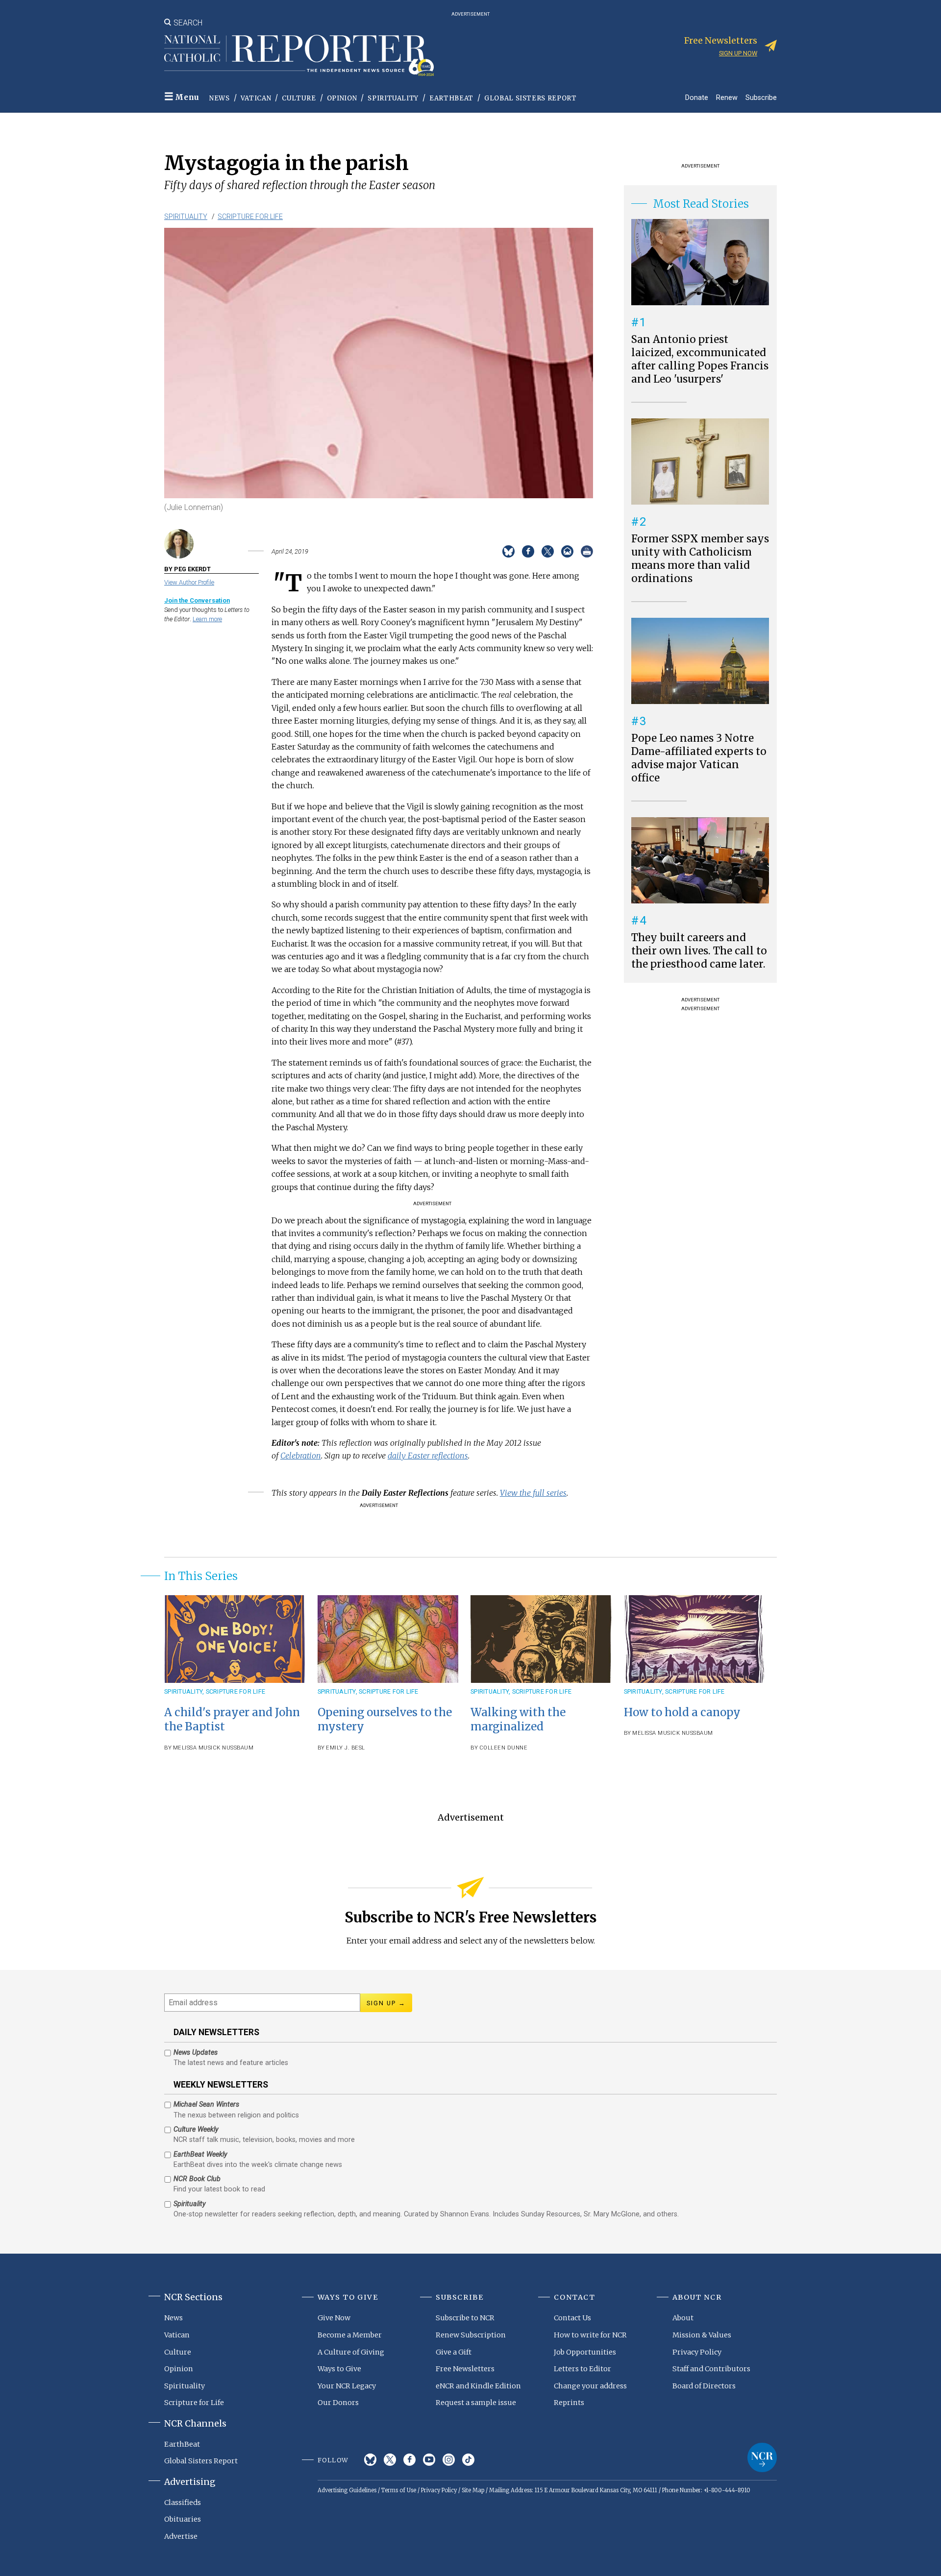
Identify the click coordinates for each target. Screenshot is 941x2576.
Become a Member (350, 2335)
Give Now (334, 2318)
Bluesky (370, 2460)
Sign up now (738, 53)
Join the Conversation (197, 600)
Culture (299, 98)
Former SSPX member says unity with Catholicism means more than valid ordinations (700, 559)
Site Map (473, 2490)
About (683, 2318)
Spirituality (393, 98)
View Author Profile (189, 582)
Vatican (256, 98)
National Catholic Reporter (762, 2457)
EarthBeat (451, 98)
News (220, 98)
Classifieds (183, 2503)
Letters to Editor (582, 2369)
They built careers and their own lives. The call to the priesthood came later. (699, 951)
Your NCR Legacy (347, 2386)
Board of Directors (704, 2386)
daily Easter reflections (428, 1456)
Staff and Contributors (711, 2369)
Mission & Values (702, 2335)
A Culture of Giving (351, 2352)
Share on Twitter (548, 551)
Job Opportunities (585, 2352)
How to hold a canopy (682, 1712)
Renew (727, 97)
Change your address (590, 2386)
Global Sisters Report (531, 98)
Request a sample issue (476, 2403)
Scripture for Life (250, 217)
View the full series (533, 1493)
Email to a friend (567, 551)
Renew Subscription (471, 2335)
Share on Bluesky (508, 551)
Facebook (409, 2460)
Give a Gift (454, 2352)
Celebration (301, 1456)
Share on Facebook (528, 551)
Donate (697, 97)
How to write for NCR (590, 2335)
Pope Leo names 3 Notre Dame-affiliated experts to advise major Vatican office (699, 758)
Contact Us (572, 2318)
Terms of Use (399, 2490)
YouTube (429, 2460)
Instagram (449, 2460)
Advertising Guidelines (347, 2490)
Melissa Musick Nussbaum (213, 1748)
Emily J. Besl (346, 1748)
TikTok (468, 2460)
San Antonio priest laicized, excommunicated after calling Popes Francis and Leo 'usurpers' (700, 359)
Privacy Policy (697, 2352)
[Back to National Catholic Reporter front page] (299, 55)
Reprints (569, 2403)
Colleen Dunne (504, 1748)
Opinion (342, 98)
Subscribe (761, 97)
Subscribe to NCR (465, 2318)
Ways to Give (339, 2369)
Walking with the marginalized (518, 1719)
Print (587, 551)
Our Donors (338, 2403)
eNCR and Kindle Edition (478, 2386)
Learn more (207, 619)
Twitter (390, 2460)
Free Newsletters (465, 2369)
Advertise (181, 2536)
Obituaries (183, 2519)
